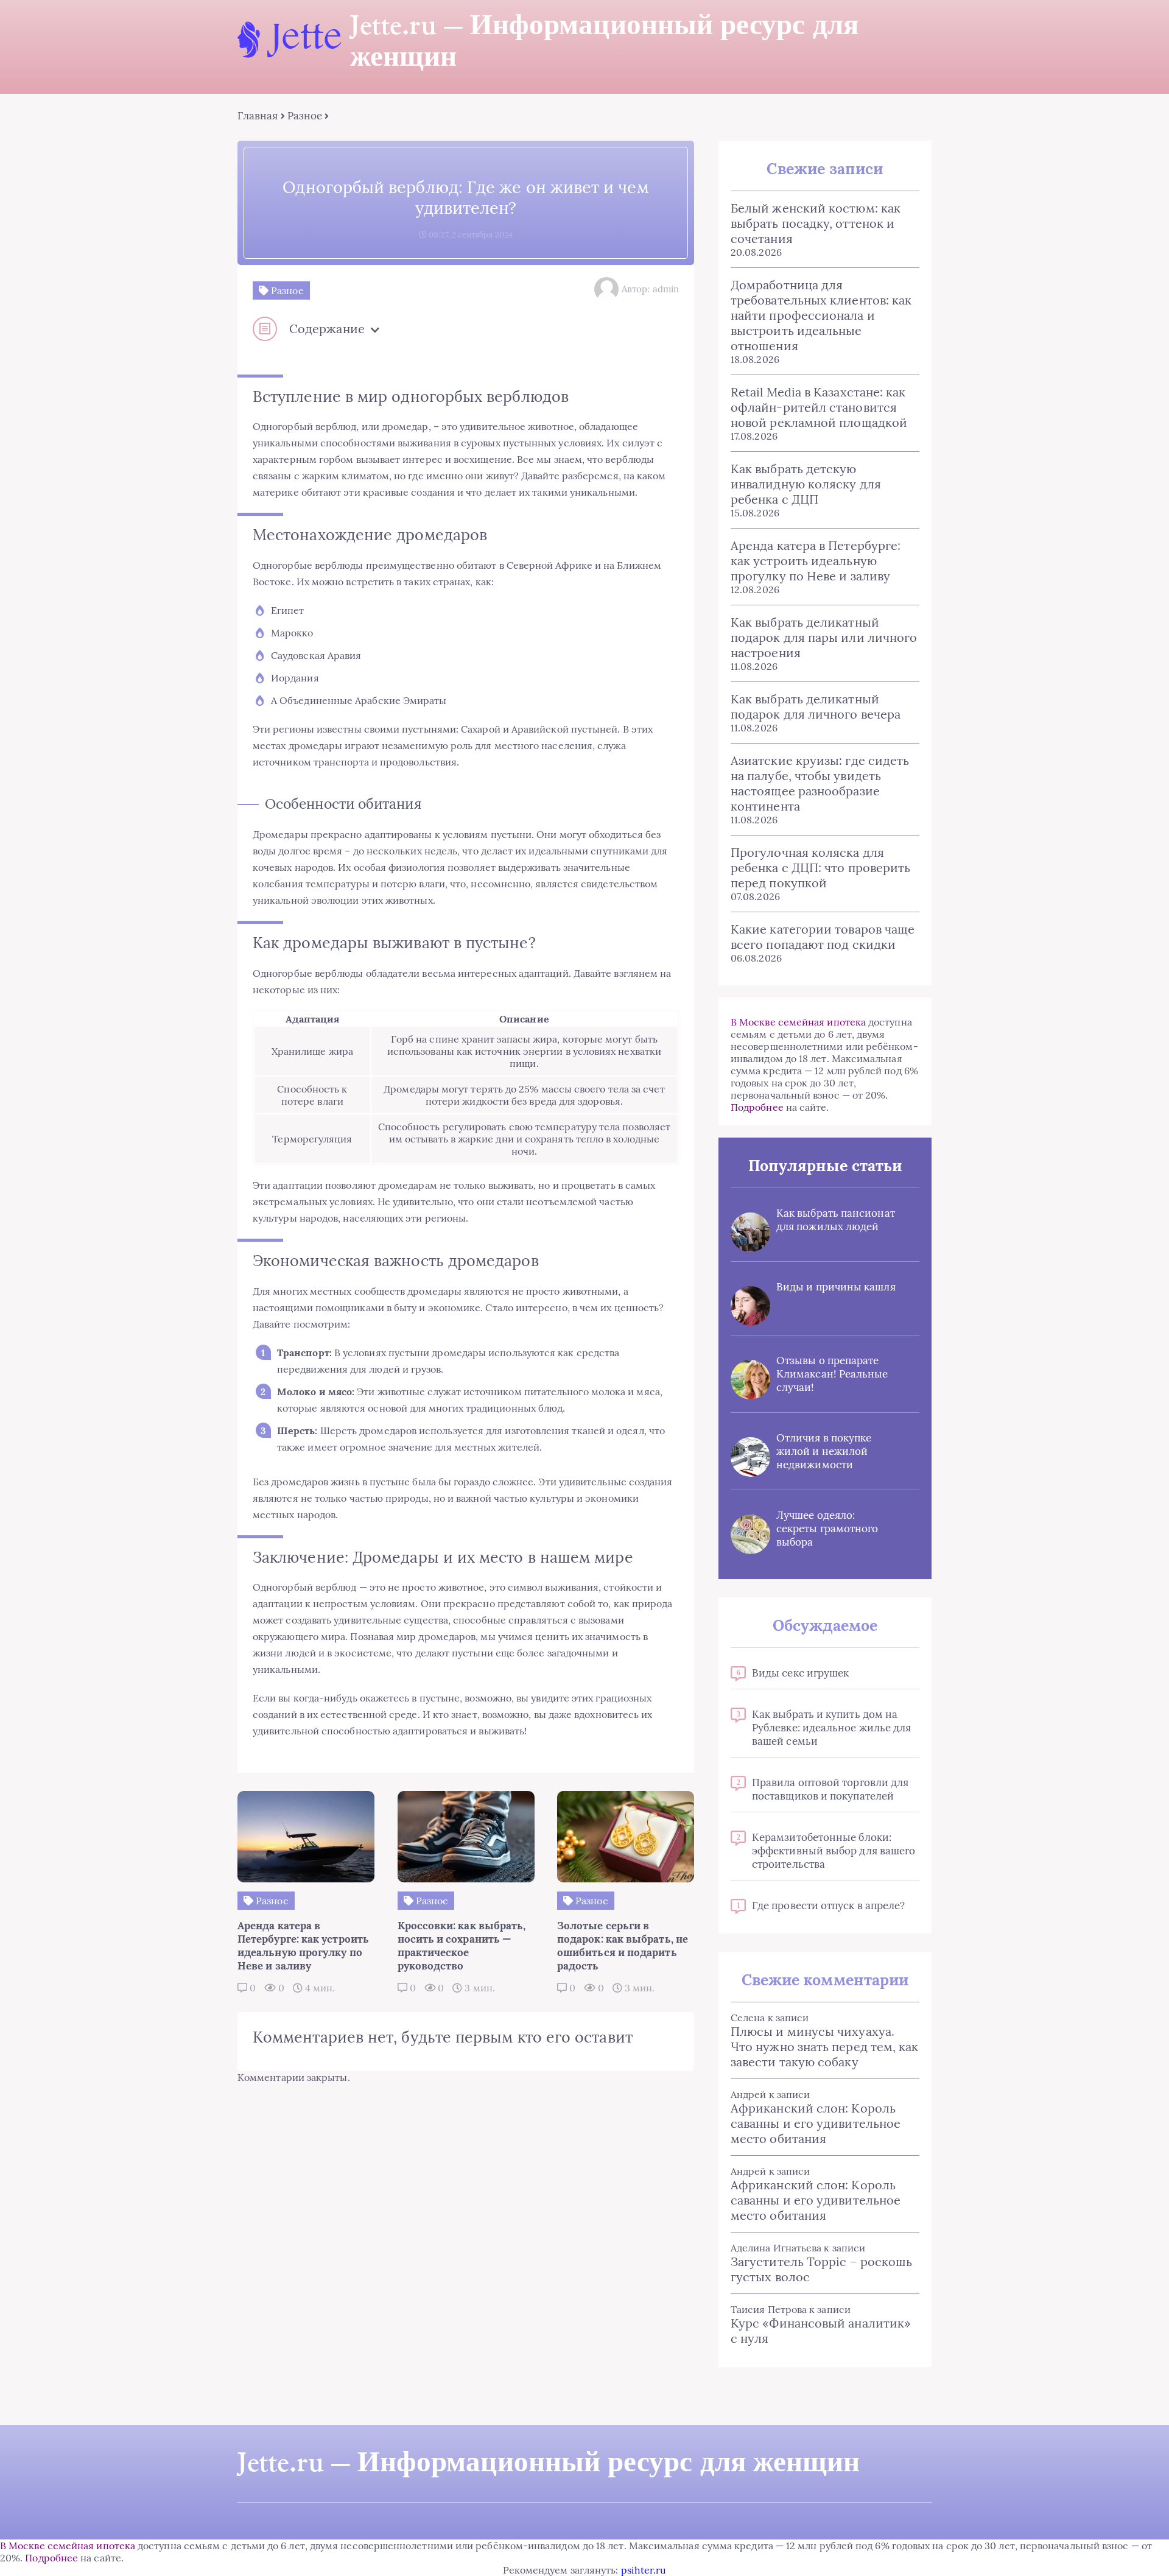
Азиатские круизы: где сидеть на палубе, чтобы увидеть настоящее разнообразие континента (820, 783)
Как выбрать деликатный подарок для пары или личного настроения (824, 637)
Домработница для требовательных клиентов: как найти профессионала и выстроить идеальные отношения (821, 315)
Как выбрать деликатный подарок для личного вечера (816, 706)
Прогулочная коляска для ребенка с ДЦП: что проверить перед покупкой (820, 867)
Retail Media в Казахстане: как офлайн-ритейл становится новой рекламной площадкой (819, 407)
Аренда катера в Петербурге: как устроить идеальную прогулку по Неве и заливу (816, 561)
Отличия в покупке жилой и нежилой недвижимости (824, 1451)
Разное (305, 116)
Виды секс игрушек (800, 1673)
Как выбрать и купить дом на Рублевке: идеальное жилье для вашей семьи (831, 1728)
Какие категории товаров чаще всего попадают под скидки (823, 937)
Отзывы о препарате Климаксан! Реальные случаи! (832, 1374)
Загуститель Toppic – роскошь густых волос (821, 2269)
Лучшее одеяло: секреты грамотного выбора (827, 1529)
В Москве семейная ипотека (798, 1022)
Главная (258, 116)
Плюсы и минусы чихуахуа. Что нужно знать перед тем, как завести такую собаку (824, 2046)
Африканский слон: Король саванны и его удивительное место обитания (816, 2123)
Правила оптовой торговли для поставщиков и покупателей (830, 1789)
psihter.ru (644, 2570)
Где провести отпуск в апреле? (828, 1906)
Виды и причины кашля (836, 1287)
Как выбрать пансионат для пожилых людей (836, 1220)
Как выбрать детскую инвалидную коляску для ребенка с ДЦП (806, 484)
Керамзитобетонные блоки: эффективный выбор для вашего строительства (834, 1851)
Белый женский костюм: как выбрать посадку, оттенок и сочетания (816, 223)
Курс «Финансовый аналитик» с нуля (821, 2331)
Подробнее (757, 1107)
